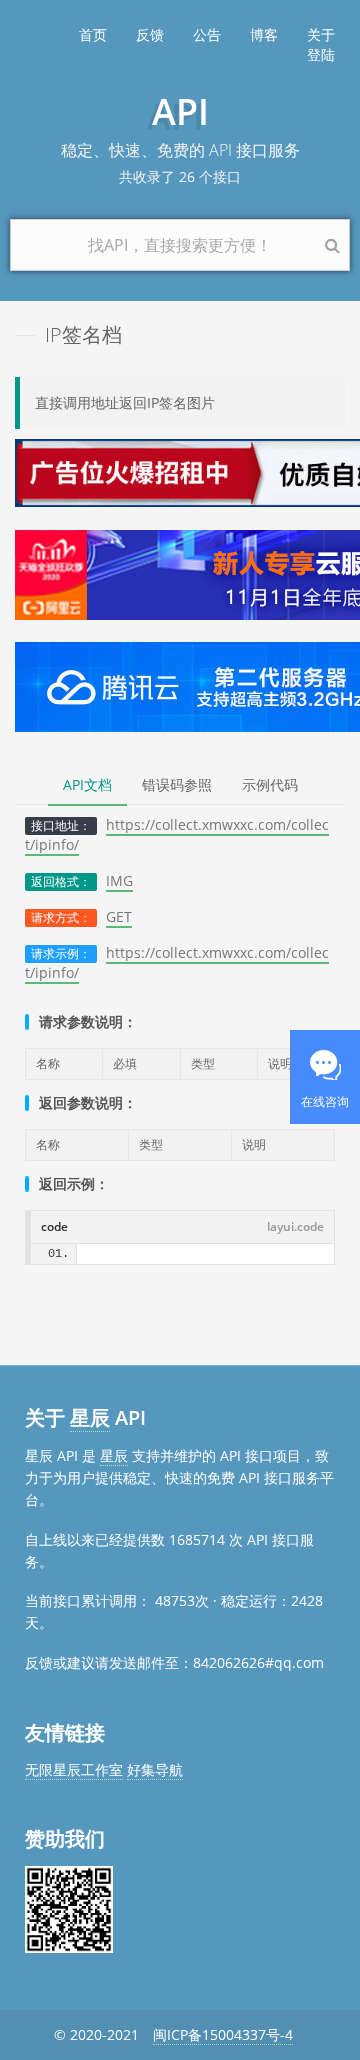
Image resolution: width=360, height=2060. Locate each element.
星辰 (90, 1417)
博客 (264, 34)
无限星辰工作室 (74, 1769)
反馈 (150, 34)
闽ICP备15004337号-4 (223, 2034)
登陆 (321, 54)
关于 (321, 34)
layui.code (295, 1226)
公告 (207, 34)
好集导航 (155, 1769)
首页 (93, 34)
